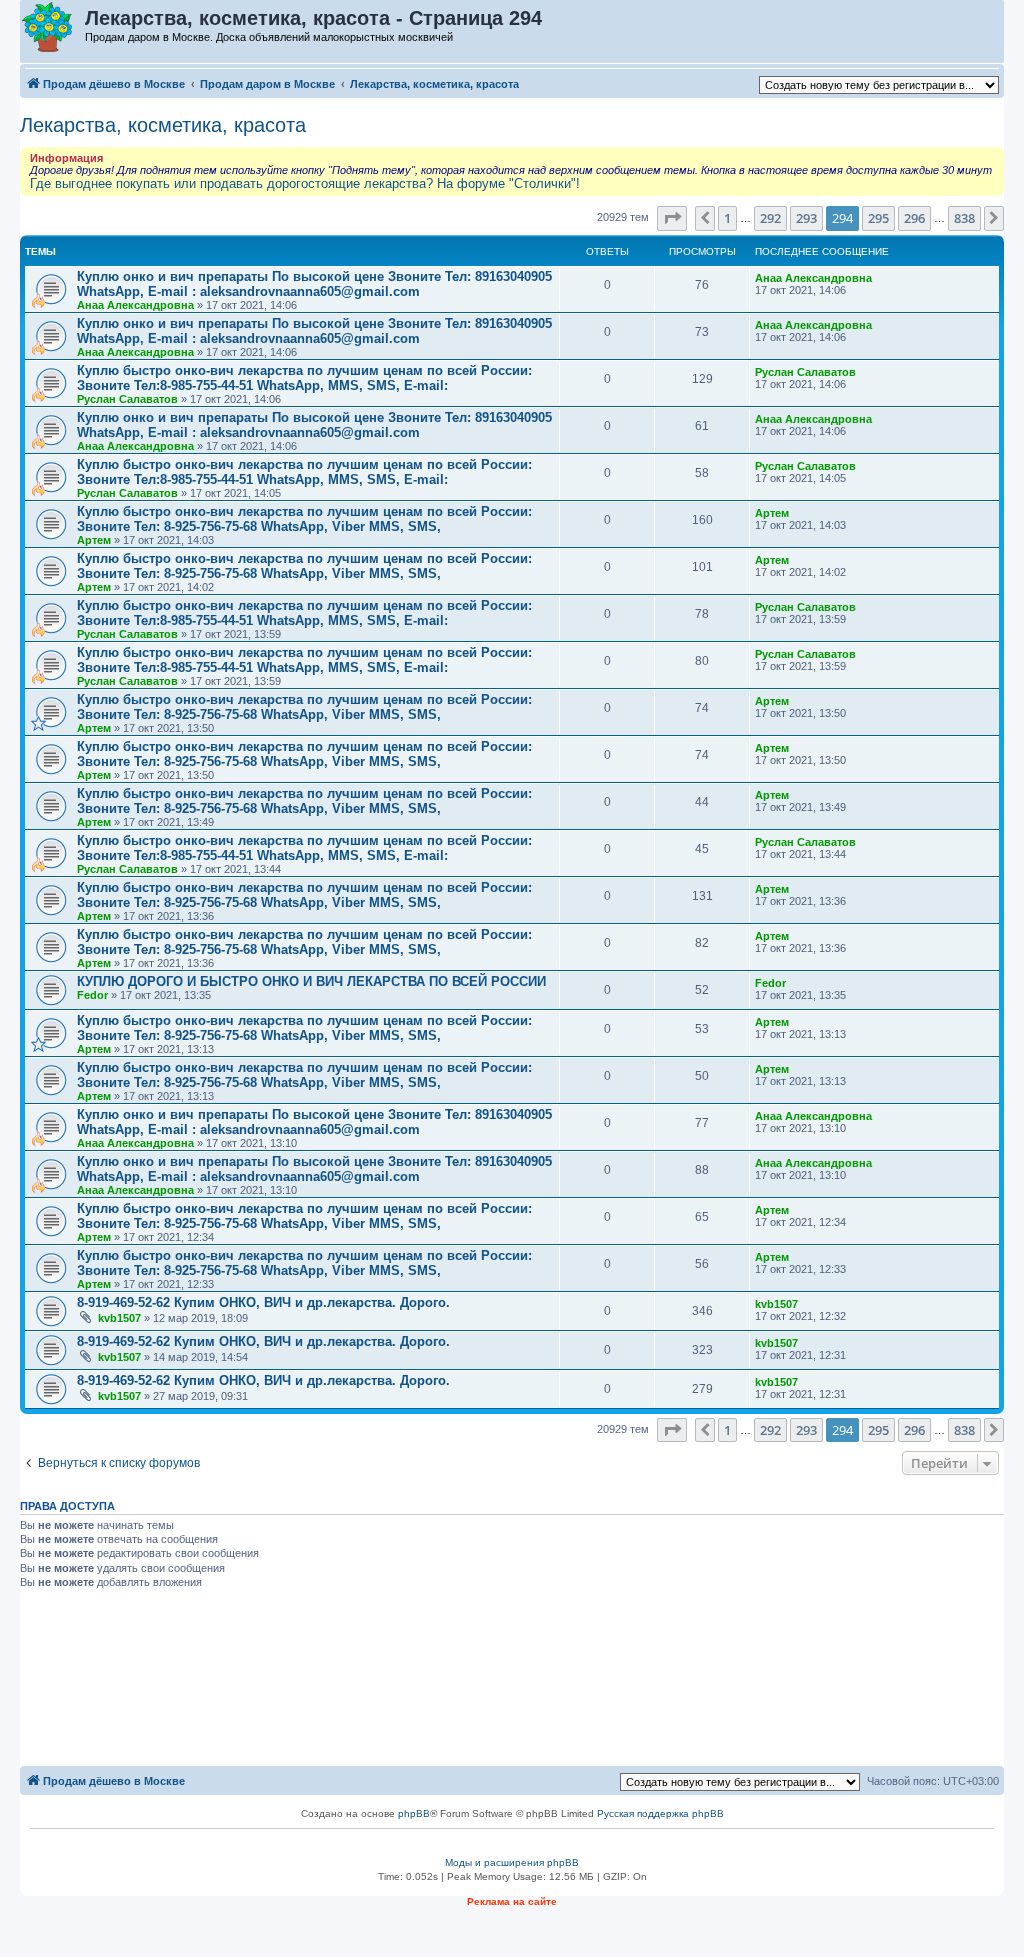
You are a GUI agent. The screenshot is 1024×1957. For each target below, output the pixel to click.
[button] (672, 218)
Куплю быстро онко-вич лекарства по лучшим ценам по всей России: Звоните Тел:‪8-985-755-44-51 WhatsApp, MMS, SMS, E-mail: (304, 378)
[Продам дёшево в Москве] (53, 28)
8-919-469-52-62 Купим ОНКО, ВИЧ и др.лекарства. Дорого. (263, 1302)
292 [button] (770, 218)
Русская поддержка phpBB (660, 1813)
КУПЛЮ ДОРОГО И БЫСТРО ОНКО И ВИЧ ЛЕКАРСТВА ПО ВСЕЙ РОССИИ (311, 981)
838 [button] (964, 218)
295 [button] (878, 218)
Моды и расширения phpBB (512, 1862)
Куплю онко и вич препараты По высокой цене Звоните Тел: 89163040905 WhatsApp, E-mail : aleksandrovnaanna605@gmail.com (314, 284)
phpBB (414, 1813)
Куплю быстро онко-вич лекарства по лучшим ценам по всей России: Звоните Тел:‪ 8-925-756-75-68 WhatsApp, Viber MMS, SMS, (304, 519)
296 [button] (914, 218)
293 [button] (806, 218)
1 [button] (727, 218)
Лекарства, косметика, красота (163, 125)
